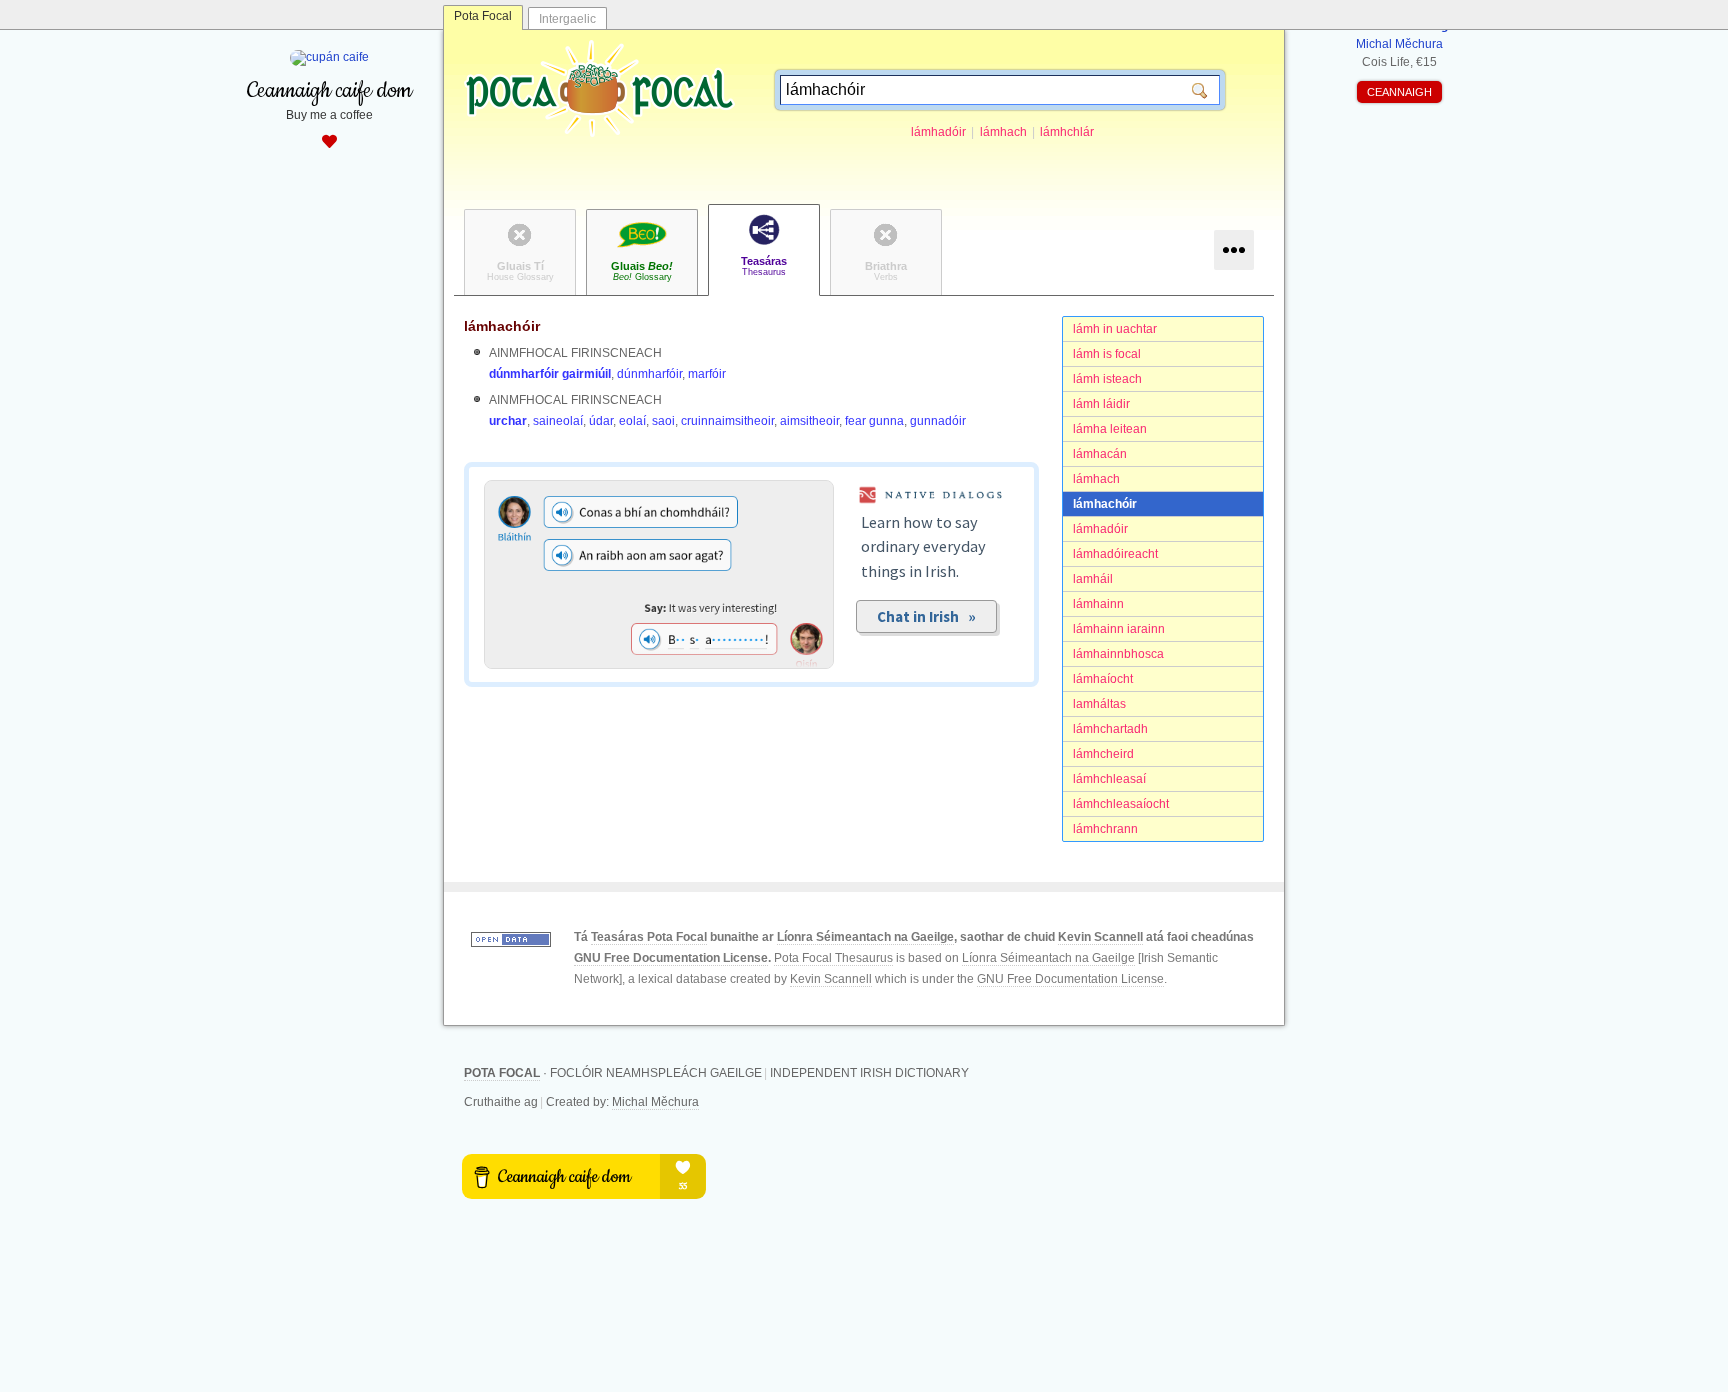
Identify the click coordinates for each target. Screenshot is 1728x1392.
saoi (663, 421)
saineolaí (558, 421)
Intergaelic (567, 19)
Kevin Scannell (1100, 937)
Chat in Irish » (926, 616)
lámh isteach (1107, 379)
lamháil (1093, 579)
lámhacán (1100, 454)
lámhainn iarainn (1119, 629)
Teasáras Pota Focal (649, 937)
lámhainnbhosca (1118, 654)
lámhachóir (1105, 504)
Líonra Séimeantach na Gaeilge (865, 937)
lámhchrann (1105, 829)
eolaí (632, 421)
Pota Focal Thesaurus (833, 958)
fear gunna (874, 421)
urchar (508, 421)
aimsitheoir (809, 421)
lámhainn (1098, 604)
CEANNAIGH (1399, 92)
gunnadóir (938, 421)
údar (601, 421)
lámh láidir (1101, 404)
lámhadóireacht (1115, 554)
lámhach (1003, 132)
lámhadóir (938, 132)
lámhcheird (1103, 754)
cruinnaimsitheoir (727, 421)
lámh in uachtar (1115, 329)
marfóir (707, 374)
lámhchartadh (1110, 729)
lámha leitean (1110, 429)
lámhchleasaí (1109, 779)
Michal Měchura (655, 1102)
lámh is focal (1107, 354)
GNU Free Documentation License (671, 958)
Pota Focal (483, 16)
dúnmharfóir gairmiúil (550, 374)
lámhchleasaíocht (1121, 804)
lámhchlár (1067, 132)
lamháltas (1099, 704)
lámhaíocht (1103, 679)
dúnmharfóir (649, 374)
